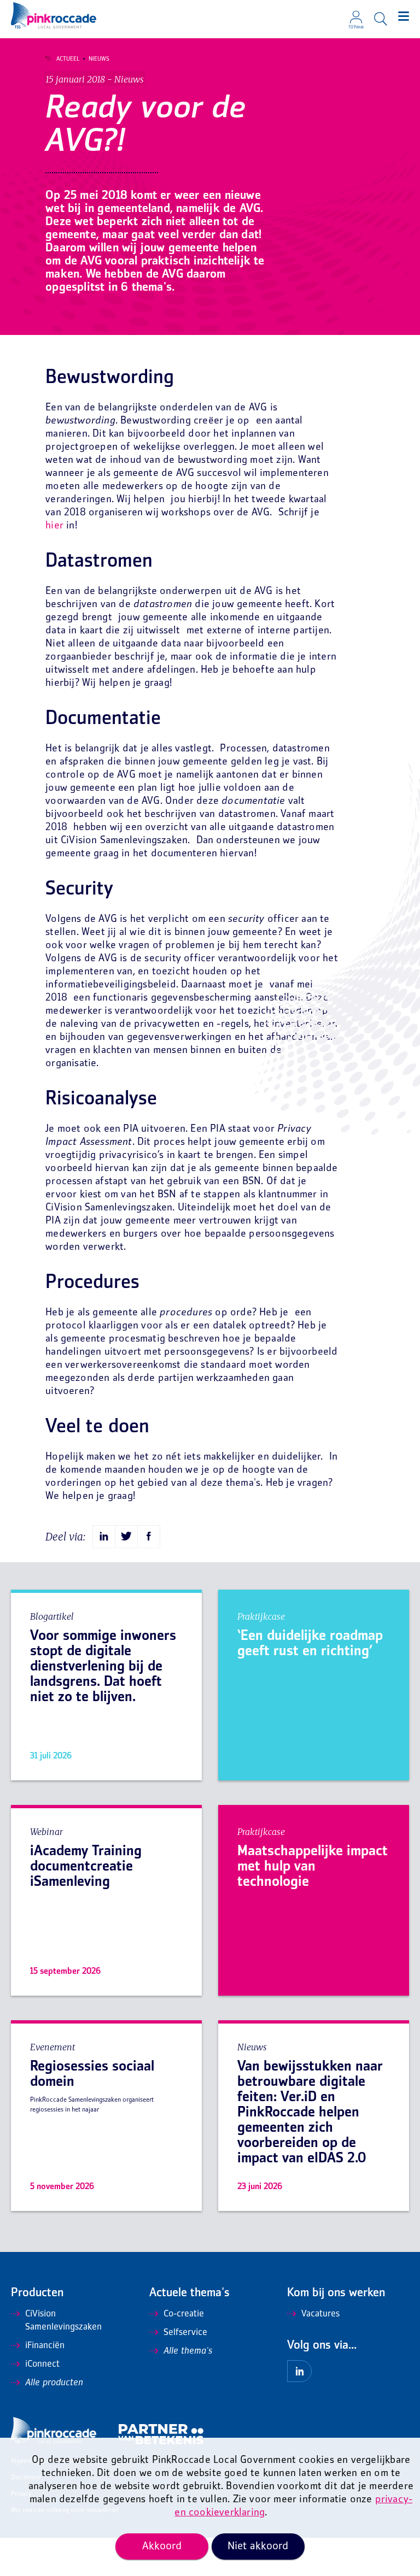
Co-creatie (184, 2314)
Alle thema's (188, 2351)
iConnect (42, 2365)
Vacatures (320, 2314)
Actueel (68, 59)
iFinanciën (45, 2346)
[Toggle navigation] (404, 16)
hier (54, 526)
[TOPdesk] (356, 14)
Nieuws (99, 59)
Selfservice (185, 2333)
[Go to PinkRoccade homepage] (54, 15)
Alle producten (54, 2383)
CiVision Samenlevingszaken (63, 2321)
